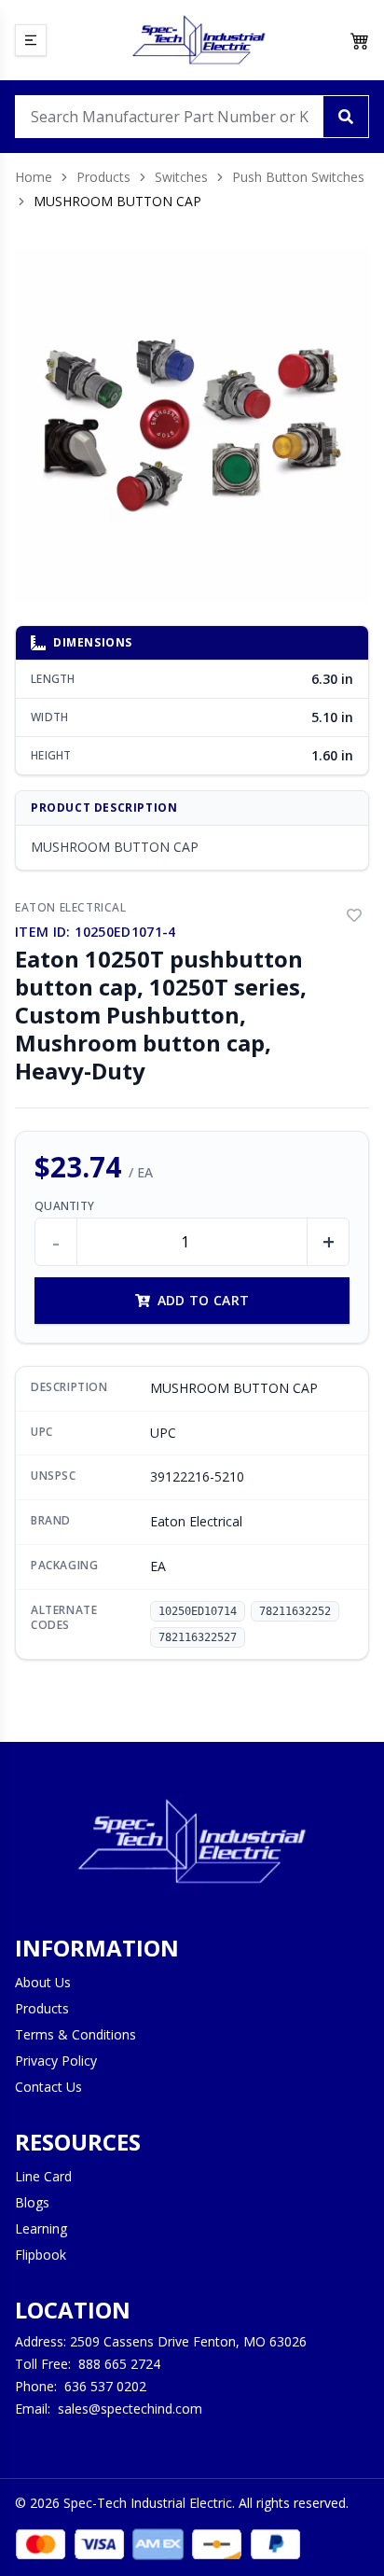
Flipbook (41, 2255)
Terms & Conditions (75, 2034)
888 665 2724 (119, 2364)
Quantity (64, 1206)
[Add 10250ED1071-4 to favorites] (354, 915)
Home (34, 177)
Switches (181, 177)
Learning (41, 2228)
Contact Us (48, 2087)
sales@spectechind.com (130, 2409)
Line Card (43, 2176)
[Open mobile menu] (31, 40)
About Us (43, 1982)
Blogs (32, 2202)
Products (103, 177)
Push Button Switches (298, 177)
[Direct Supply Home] (199, 40)
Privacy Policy (56, 2061)
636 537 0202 (105, 2386)
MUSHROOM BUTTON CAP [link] (117, 201)
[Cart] (360, 40)
